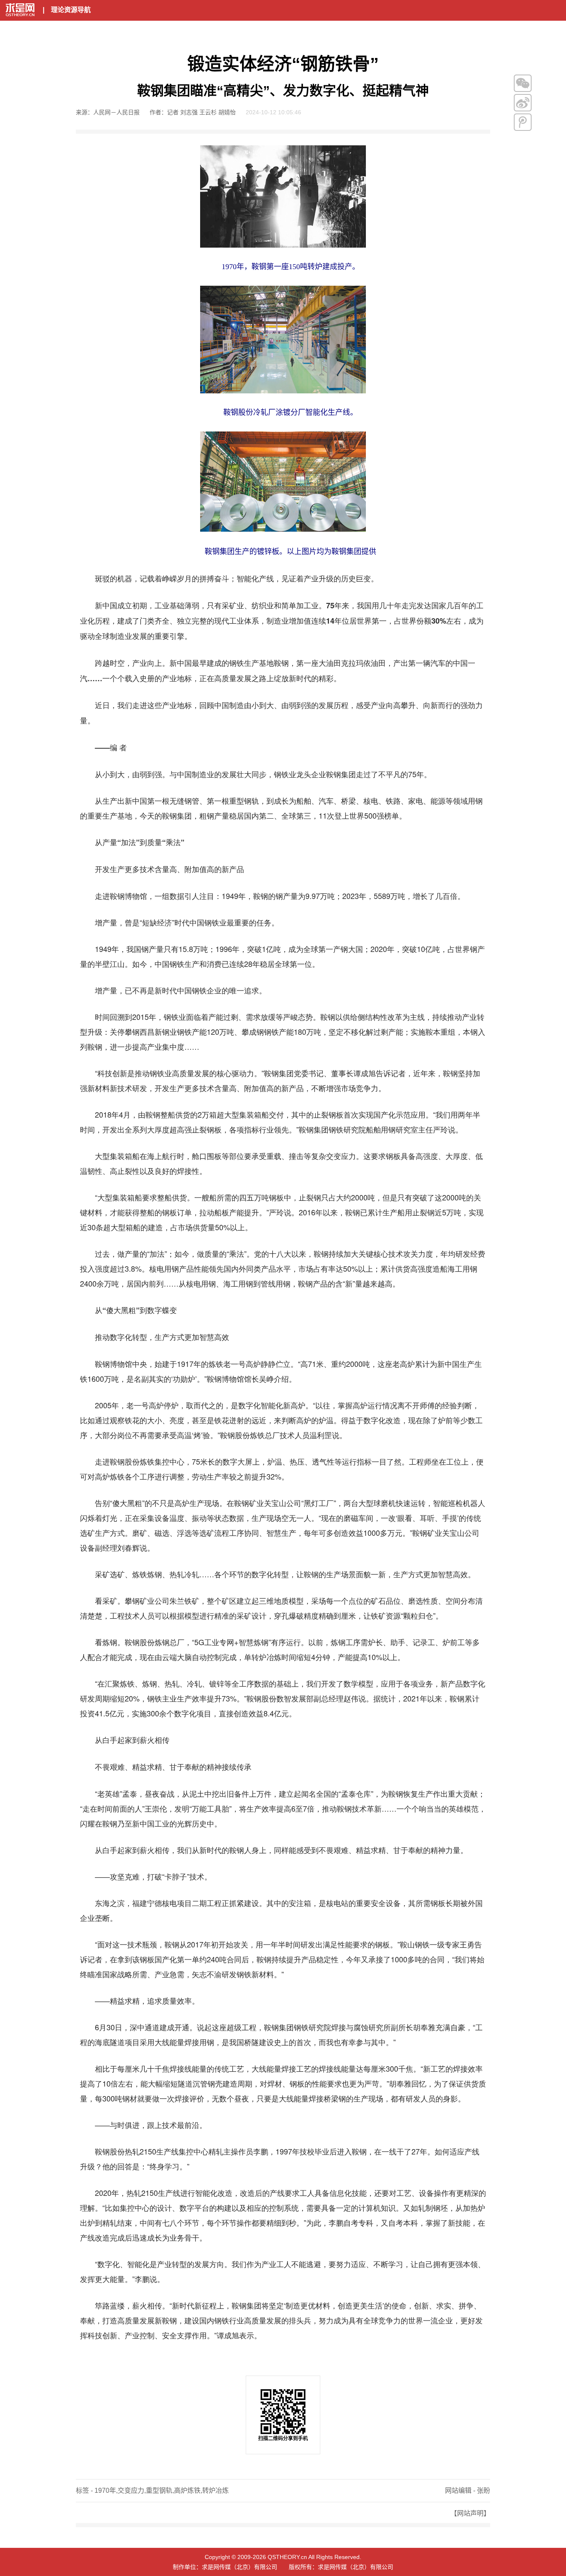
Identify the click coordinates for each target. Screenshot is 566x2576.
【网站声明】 (470, 2513)
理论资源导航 (71, 10)
